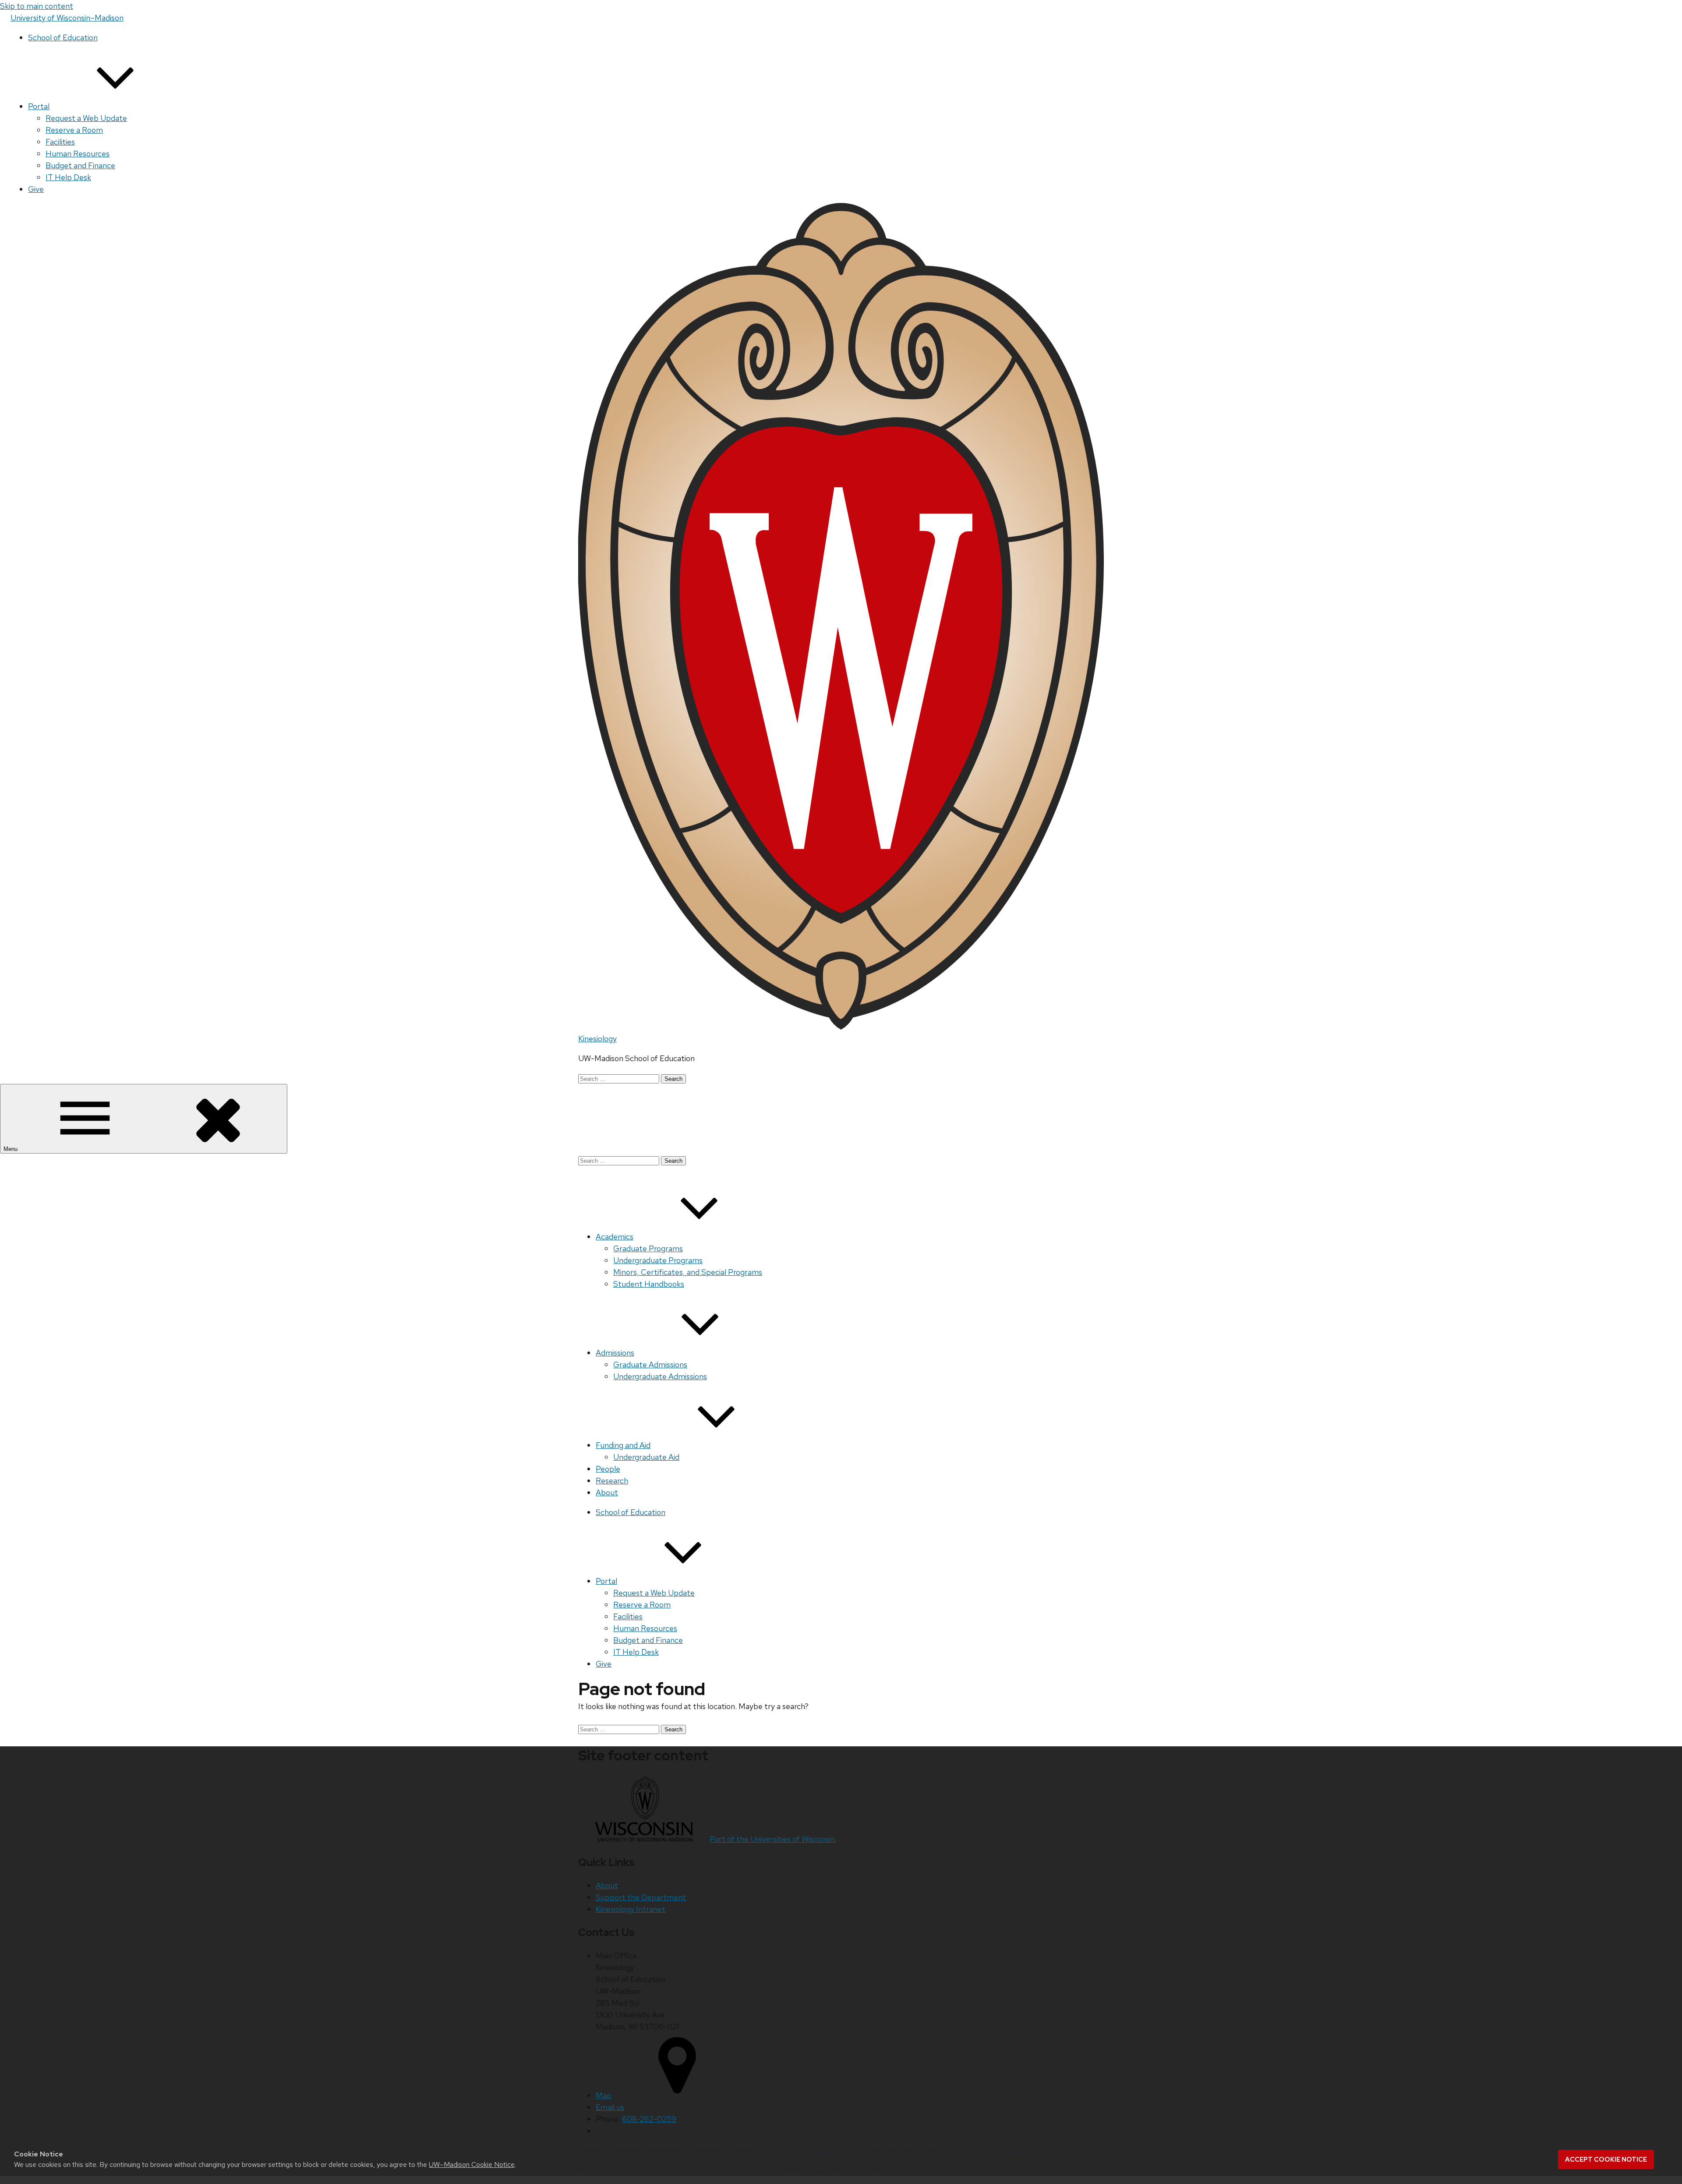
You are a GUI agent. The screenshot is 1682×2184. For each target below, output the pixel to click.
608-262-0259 (649, 2119)
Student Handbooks (649, 1284)
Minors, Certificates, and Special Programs (688, 1272)
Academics (615, 1237)
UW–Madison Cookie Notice (472, 2165)
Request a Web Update (86, 118)
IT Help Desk (68, 177)
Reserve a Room (74, 130)
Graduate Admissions (650, 1365)
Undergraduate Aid (646, 1457)
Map (604, 2095)
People (608, 1469)
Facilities (60, 142)
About (607, 1492)
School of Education (63, 37)
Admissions (615, 1353)
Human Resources (78, 154)
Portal (39, 106)
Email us (610, 2107)
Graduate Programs (648, 1248)
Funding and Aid (623, 1445)
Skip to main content (37, 6)
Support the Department (641, 1897)
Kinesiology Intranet (631, 1909)
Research (612, 1481)
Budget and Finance (80, 165)
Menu (11, 1149)
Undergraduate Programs (658, 1260)
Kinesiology (597, 1039)
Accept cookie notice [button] (1606, 2159)
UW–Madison (67, 18)
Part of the (772, 1839)
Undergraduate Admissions (660, 1376)
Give (36, 189)
